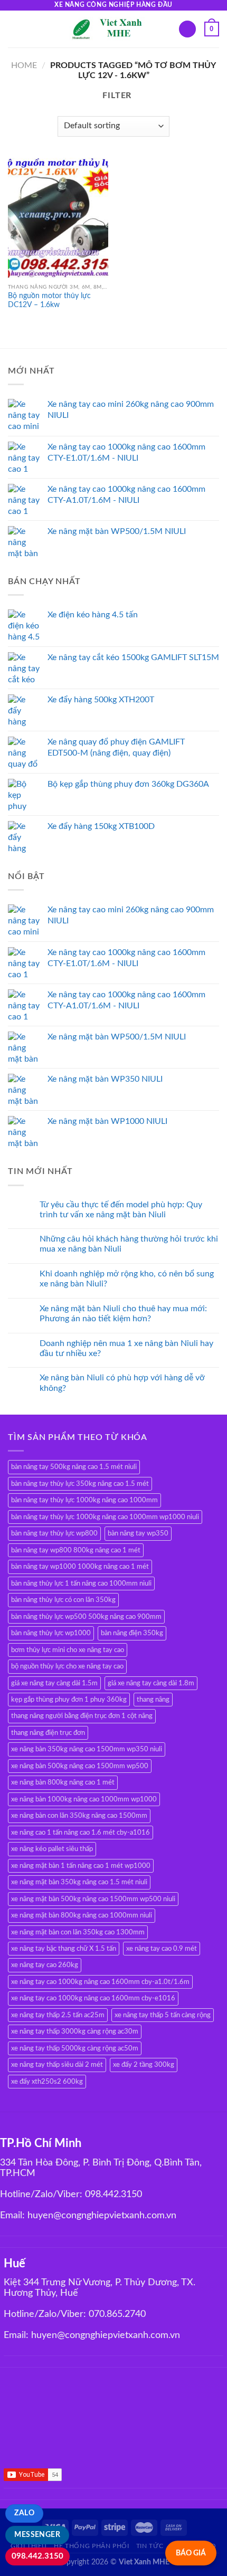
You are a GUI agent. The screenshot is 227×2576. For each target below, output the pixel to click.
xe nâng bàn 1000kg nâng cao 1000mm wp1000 (84, 1799)
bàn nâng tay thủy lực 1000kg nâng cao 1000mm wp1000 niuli (105, 1517)
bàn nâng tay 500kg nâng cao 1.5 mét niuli (74, 1467)
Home (24, 65)
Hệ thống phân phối (91, 2546)
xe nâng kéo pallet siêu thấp (52, 1849)
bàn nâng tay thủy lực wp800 (54, 1533)
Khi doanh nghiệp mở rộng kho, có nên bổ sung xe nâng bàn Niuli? (127, 1279)
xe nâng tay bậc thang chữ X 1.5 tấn (64, 1949)
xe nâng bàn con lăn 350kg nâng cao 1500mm (79, 1816)
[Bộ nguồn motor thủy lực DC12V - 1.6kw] (58, 218)
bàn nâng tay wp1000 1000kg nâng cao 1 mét (80, 1567)
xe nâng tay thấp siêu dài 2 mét (57, 2065)
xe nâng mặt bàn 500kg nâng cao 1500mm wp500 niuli (93, 1899)
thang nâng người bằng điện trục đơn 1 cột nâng (82, 1716)
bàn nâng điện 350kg (132, 1633)
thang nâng (153, 1700)
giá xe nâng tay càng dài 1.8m (151, 1683)
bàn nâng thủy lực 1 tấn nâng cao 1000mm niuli (81, 1583)
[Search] (187, 29)
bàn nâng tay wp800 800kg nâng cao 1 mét (76, 1550)
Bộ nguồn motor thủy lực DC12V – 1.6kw (49, 301)
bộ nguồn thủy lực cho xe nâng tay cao (67, 1666)
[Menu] (14, 29)
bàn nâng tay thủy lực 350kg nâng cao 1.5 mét (80, 1484)
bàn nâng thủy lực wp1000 (51, 1633)
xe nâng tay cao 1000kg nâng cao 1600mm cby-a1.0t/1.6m (100, 1982)
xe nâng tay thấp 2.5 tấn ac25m (58, 2015)
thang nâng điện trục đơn (48, 1733)
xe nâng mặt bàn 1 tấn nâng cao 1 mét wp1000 (81, 1866)
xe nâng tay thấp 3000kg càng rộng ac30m (75, 2031)
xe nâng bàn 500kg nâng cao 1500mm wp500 (80, 1766)
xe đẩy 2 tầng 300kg (144, 2065)
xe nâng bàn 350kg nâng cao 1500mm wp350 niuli (87, 1749)
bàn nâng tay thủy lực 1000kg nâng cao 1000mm (84, 1500)
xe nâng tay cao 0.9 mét (162, 1949)
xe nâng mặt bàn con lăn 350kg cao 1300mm (78, 1932)
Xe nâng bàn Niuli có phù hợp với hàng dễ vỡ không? (122, 1383)
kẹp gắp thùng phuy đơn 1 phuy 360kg (69, 1700)
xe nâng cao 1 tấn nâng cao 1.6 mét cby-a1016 (81, 1833)
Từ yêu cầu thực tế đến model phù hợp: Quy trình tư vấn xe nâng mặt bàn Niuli (121, 1210)
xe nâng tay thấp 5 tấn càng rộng (163, 2015)
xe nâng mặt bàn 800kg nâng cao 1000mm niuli (82, 1915)
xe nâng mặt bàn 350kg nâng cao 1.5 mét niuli (79, 1882)
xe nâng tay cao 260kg (45, 1965)
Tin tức (150, 2546)
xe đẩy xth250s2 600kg (47, 2082)
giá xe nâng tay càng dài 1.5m (54, 1683)
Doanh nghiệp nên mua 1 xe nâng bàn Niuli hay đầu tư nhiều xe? (126, 1348)
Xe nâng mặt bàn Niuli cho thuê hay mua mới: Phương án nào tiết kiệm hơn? (123, 1314)
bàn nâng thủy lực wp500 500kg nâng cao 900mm (86, 1617)
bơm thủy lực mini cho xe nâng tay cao (68, 1650)
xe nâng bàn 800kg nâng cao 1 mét (63, 1782)
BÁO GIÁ (191, 2553)
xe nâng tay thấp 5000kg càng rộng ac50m (75, 2048)
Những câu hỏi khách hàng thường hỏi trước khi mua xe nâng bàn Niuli (129, 1244)
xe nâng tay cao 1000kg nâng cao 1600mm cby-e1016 (93, 1998)
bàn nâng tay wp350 (138, 1533)
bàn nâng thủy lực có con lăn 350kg (63, 1600)
